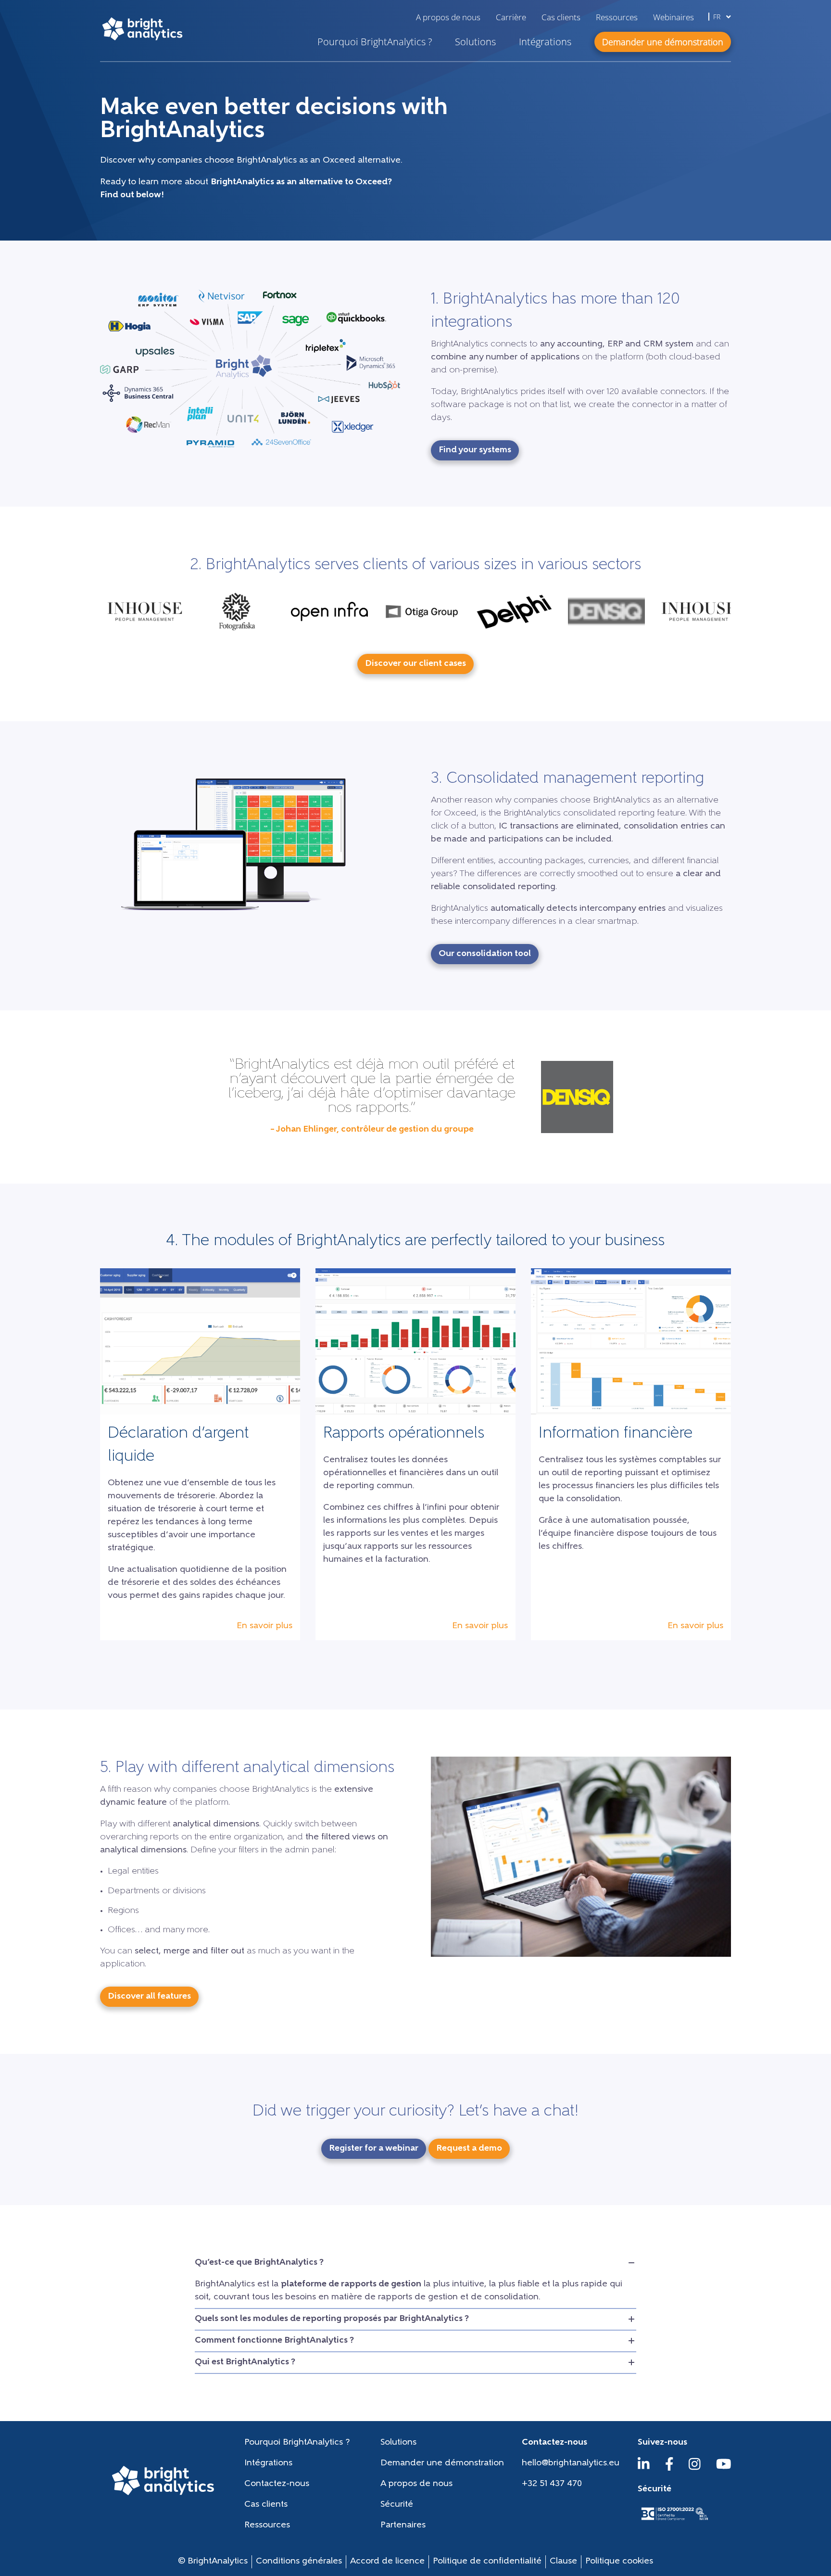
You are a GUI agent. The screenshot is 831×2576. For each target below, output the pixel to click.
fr (718, 17)
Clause (563, 2562)
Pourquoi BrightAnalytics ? (375, 42)
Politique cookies (619, 2562)
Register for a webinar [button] (374, 2149)
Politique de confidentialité (487, 2562)
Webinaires (674, 17)
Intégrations (545, 42)
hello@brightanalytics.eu (571, 2463)
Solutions (475, 42)
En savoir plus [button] (264, 1626)
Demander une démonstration (442, 2463)
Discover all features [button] (149, 1997)
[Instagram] (695, 2469)
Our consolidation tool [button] (485, 954)
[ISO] (674, 2521)
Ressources (617, 17)
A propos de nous (448, 17)
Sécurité (397, 2505)
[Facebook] (669, 2469)
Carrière (511, 17)
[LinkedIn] (644, 2469)
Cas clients (561, 17)
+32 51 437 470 (552, 2484)
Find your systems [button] (475, 450)
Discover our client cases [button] (415, 664)
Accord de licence (387, 2562)
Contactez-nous (277, 2484)
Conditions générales (299, 2562)
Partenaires (403, 2525)
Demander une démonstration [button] (663, 42)
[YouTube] (724, 2469)
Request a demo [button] (469, 2149)
